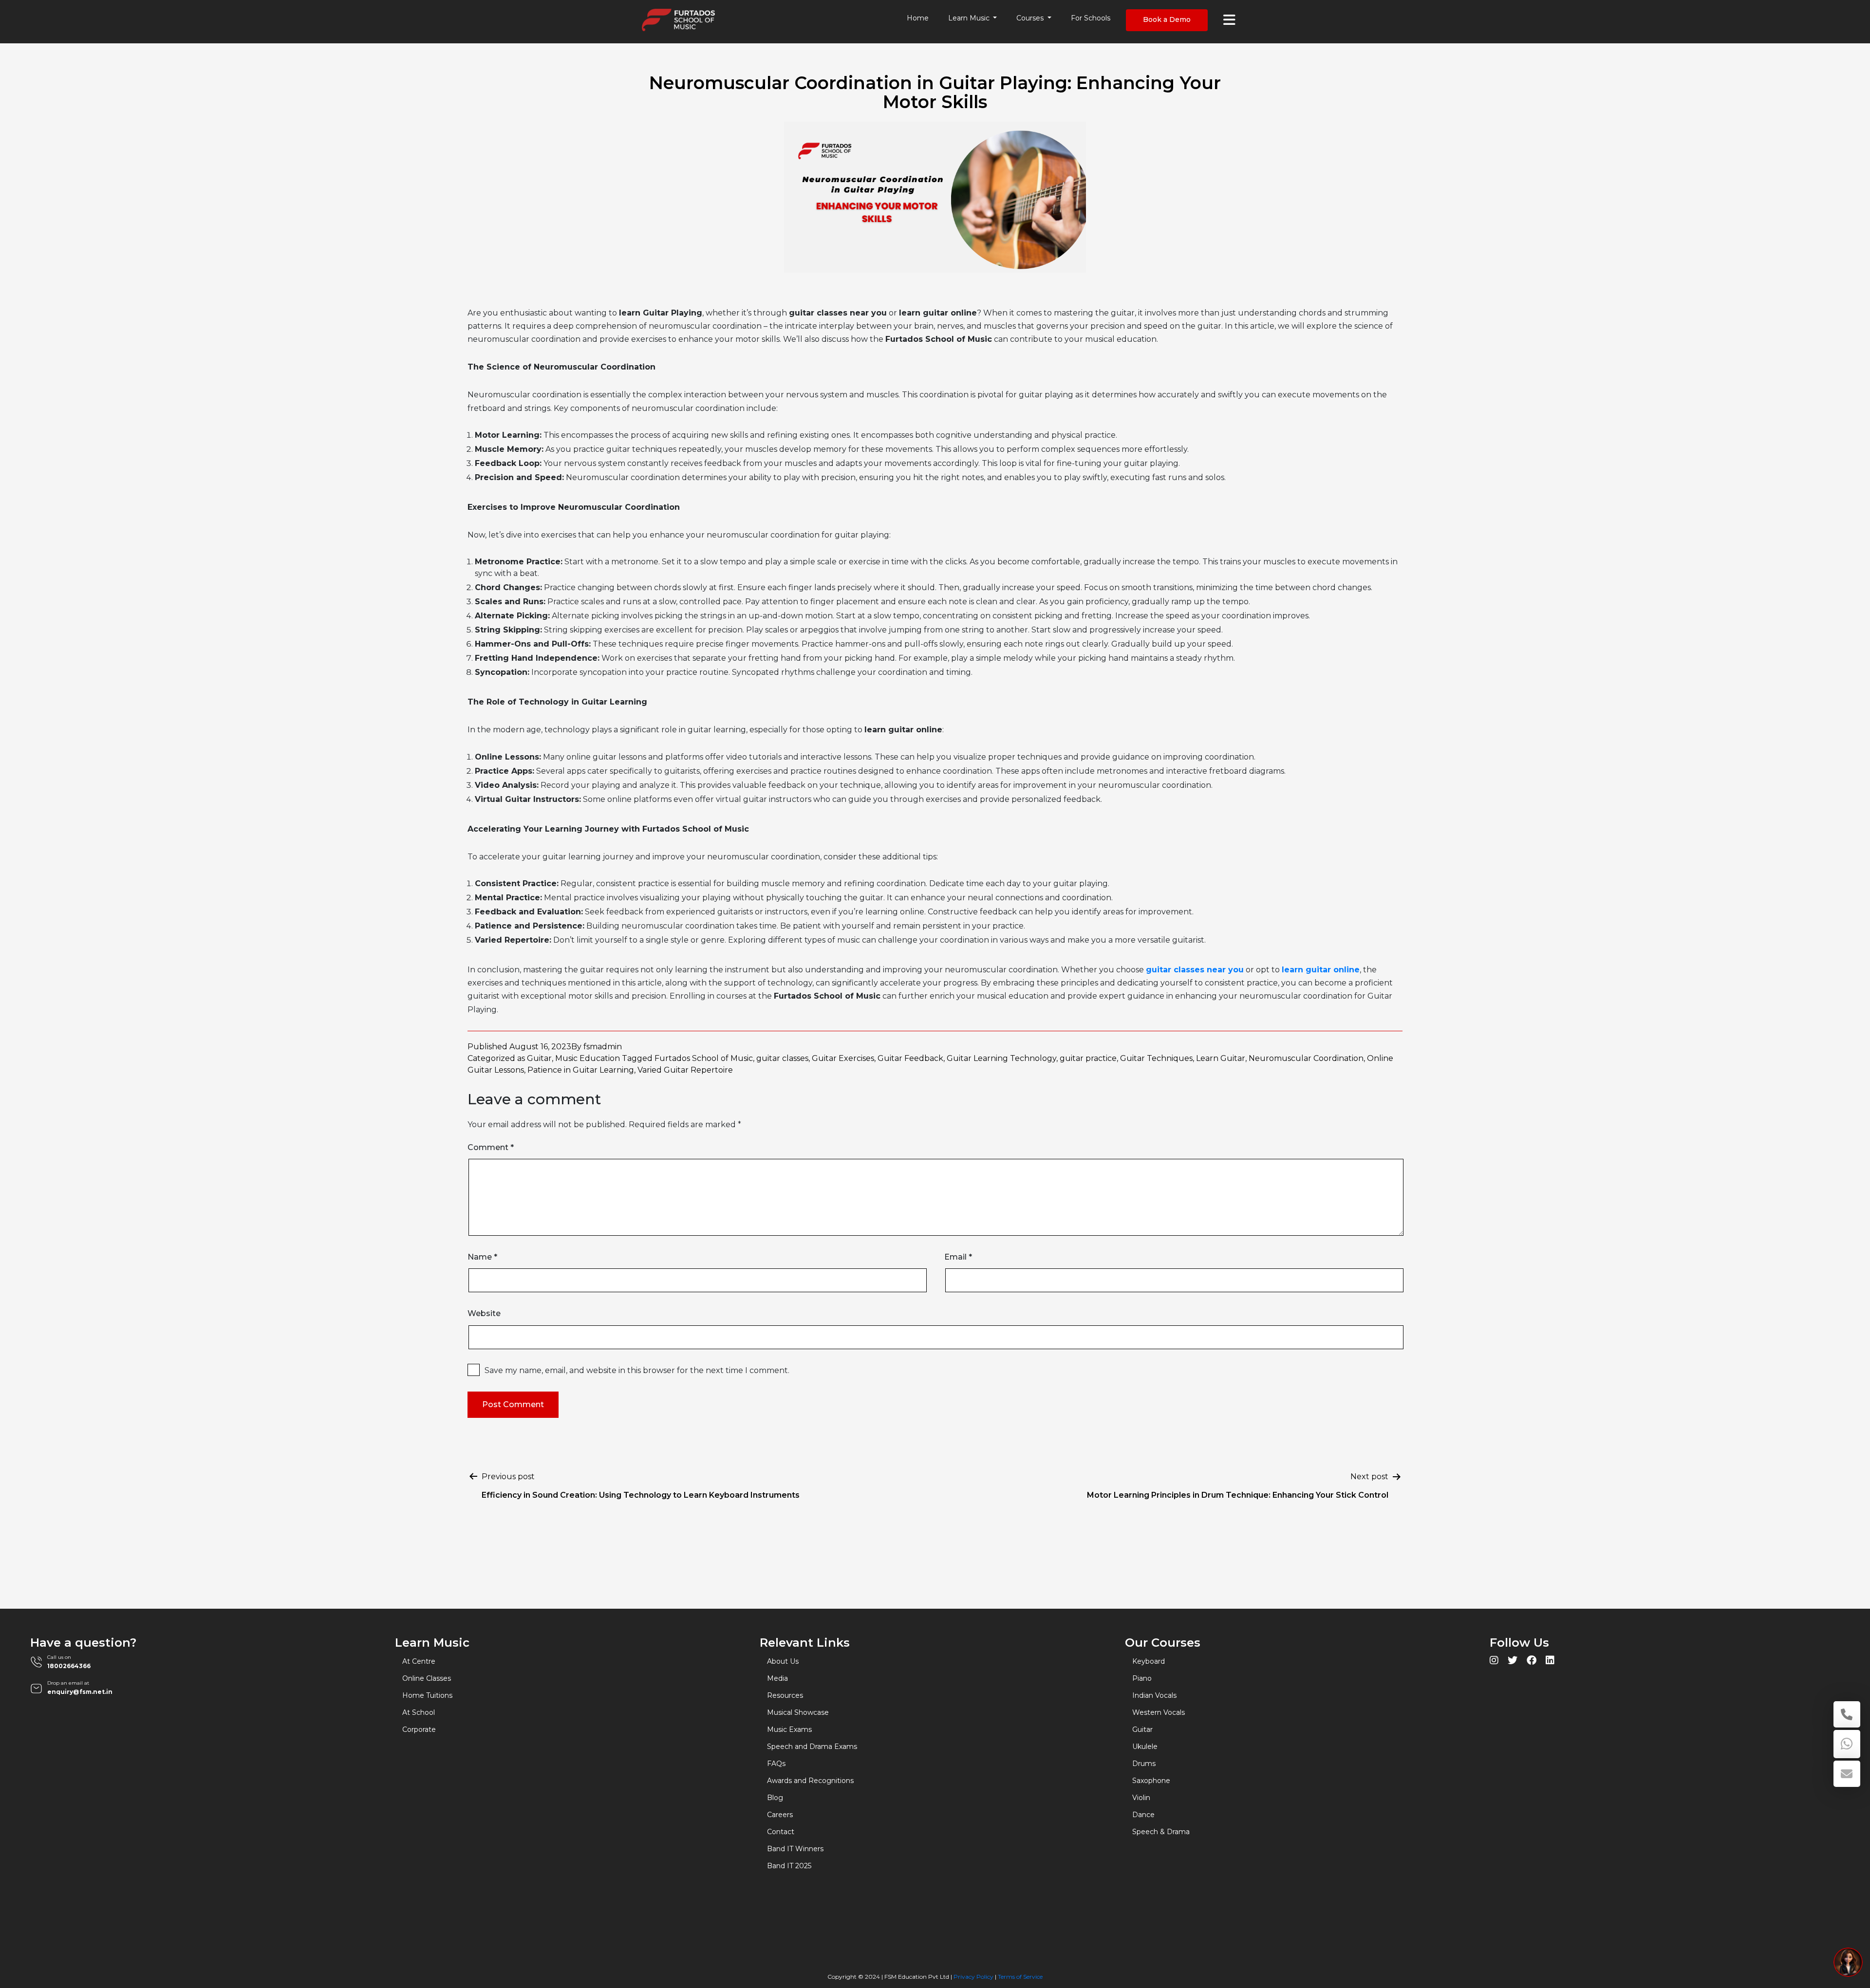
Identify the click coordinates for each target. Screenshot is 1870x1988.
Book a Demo (1167, 19)
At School (419, 1712)
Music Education (588, 1058)
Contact (781, 1832)
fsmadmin (603, 1047)
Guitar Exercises (843, 1058)
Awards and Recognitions (810, 1781)
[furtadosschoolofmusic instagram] (1494, 1662)
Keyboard (1149, 1661)
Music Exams (789, 1729)
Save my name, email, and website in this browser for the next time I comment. (637, 1370)
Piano (1142, 1678)
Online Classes (427, 1678)
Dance (1143, 1815)
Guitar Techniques (1156, 1058)
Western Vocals (1159, 1712)
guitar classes (782, 1058)
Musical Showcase (798, 1712)
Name (482, 1257)
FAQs (776, 1764)
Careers (780, 1815)
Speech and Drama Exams (812, 1746)
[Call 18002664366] (1847, 1714)
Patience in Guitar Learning (581, 1070)
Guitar (539, 1058)
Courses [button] (1031, 18)
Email (958, 1257)
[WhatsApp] (1847, 1744)
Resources (785, 1695)
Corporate (419, 1729)
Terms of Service (1020, 1977)
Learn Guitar (1221, 1058)
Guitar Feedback (910, 1058)
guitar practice (1088, 1058)
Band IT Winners (795, 1849)
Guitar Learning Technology (1001, 1058)
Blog (775, 1798)
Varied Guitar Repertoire (685, 1070)
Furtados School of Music (704, 1058)
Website (484, 1313)
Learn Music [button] (970, 18)
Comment (491, 1147)
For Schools (1091, 18)
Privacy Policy (973, 1977)
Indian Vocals (1154, 1695)
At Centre (419, 1661)
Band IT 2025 (789, 1866)
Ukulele (1145, 1746)
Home (918, 18)
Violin (1141, 1798)
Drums (1144, 1764)
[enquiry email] (1847, 1774)
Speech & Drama (1161, 1832)
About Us (783, 1661)
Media (777, 1678)
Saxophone (1151, 1781)
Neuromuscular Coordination (1306, 1058)
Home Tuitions (427, 1695)
